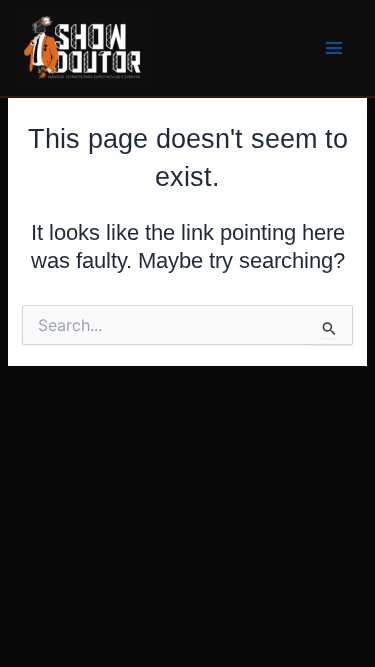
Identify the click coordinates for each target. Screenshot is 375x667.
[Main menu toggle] (334, 48)
